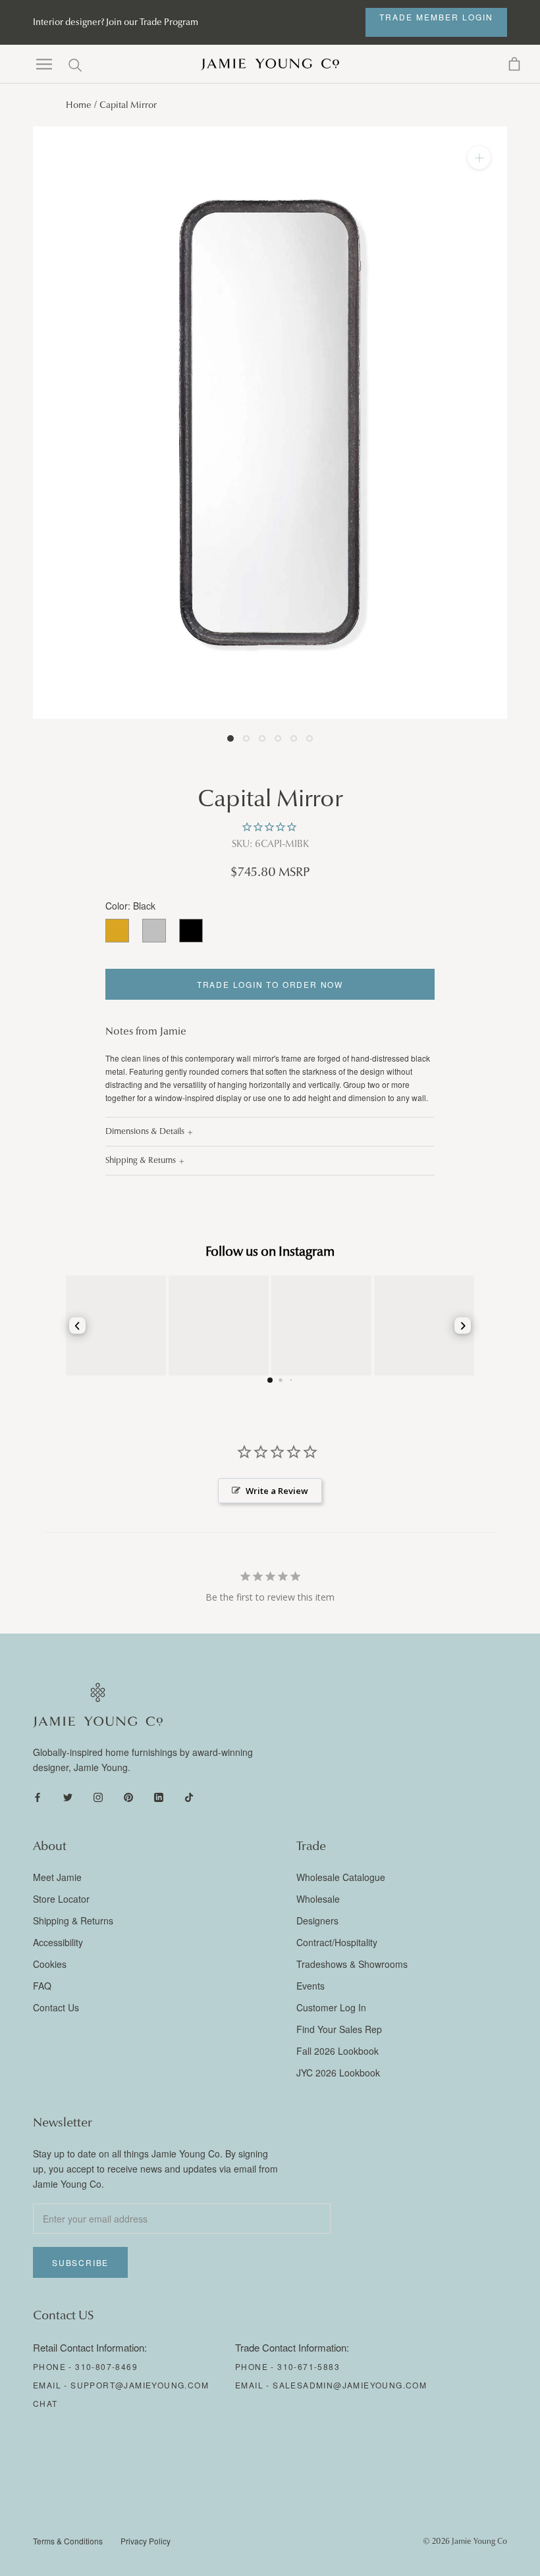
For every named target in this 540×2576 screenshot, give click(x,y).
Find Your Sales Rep (339, 2029)
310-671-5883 (309, 2366)
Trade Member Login (436, 17)
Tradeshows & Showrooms (352, 1964)
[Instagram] (98, 1796)
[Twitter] (68, 1796)
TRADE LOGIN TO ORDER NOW (270, 984)
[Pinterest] (128, 1796)
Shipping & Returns (141, 1160)
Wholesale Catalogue (341, 1877)
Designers (317, 1920)
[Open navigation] (44, 64)
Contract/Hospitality (337, 1942)
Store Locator (61, 1899)
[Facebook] (38, 1796)
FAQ (42, 1986)
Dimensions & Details (145, 1131)
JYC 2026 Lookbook (338, 2073)
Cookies (50, 1964)
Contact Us (56, 2007)
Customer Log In (331, 2007)
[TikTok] (189, 1796)
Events (310, 1986)
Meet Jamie (57, 1877)
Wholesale (318, 1899)
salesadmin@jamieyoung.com (350, 2385)
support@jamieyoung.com (140, 2385)
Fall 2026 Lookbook (337, 2051)
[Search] (75, 64)
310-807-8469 (106, 2366)
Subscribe (80, 2262)
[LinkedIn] (159, 1796)
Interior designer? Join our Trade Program (116, 22)
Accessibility (58, 1942)
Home (79, 105)
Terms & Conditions (68, 2541)
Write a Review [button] (277, 1491)
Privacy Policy (146, 2541)
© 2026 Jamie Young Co (465, 2541)
